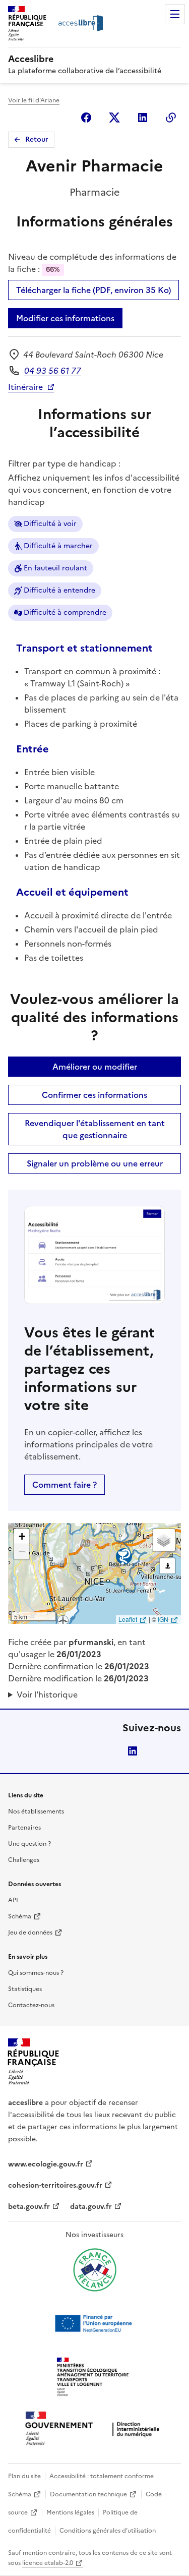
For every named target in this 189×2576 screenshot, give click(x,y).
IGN (163, 1619)
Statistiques (25, 1989)
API (13, 1900)
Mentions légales (70, 2512)
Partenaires (24, 1828)
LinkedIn (133, 1751)
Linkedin (143, 118)
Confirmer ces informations (94, 1095)
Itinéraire (25, 387)
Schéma (20, 1916)
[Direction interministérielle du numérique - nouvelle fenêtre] (95, 2429)
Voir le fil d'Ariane (34, 100)
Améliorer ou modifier (95, 1067)
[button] (22, 1537)
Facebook (86, 118)
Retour (37, 139)
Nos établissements (36, 1811)
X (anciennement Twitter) (114, 118)
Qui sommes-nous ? (36, 1973)
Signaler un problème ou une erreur (95, 1163)
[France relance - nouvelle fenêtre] (95, 2270)
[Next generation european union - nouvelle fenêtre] (95, 2323)
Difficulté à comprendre (65, 612)
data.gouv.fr (91, 2207)
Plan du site (24, 2476)
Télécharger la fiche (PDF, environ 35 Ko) (93, 290)
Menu (175, 14)
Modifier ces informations (65, 318)
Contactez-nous (31, 2005)
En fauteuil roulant (55, 568)
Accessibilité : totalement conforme (102, 2476)
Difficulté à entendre (59, 590)
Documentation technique (88, 2494)
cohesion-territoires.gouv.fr (55, 2185)
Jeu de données (30, 1933)
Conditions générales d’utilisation (108, 2531)
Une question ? (29, 1844)
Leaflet (128, 1619)
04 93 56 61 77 (53, 371)
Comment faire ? (65, 1485)
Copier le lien (171, 118)
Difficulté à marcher (58, 546)
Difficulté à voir (50, 524)
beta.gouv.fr (29, 2207)
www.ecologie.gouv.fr (46, 2164)
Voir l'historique (47, 1694)
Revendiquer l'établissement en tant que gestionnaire (95, 1129)
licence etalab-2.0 (48, 2563)
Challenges (24, 1860)
